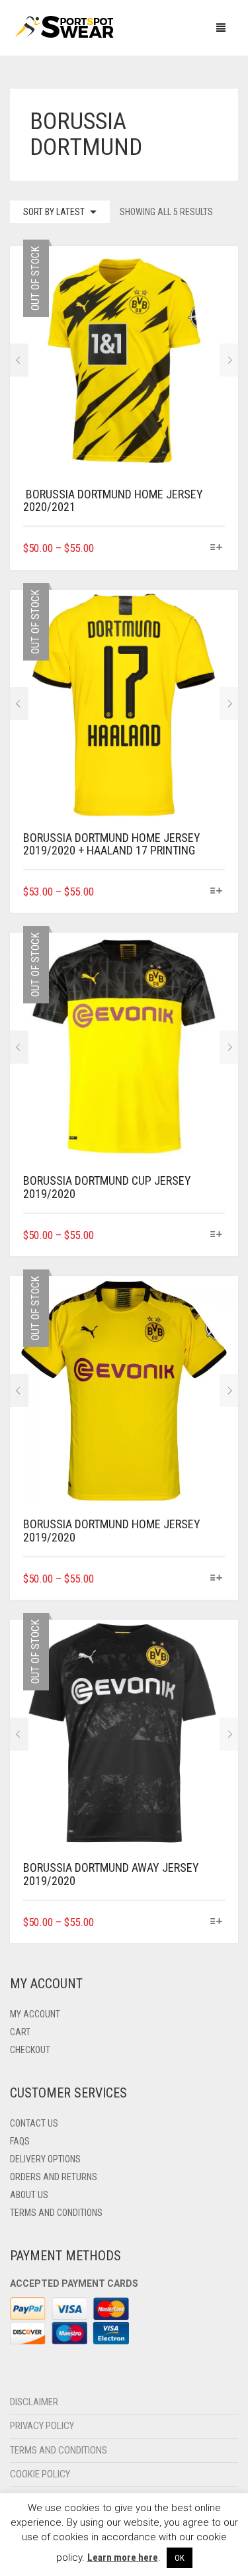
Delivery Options (45, 2159)
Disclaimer (34, 2402)
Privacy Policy (42, 2426)
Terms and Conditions (56, 2213)
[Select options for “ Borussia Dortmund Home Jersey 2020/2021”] (217, 548)
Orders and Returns (54, 2177)
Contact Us (34, 2123)
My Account (35, 2014)
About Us (29, 2195)
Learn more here (123, 2557)
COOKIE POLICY (40, 2474)
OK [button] (180, 2558)
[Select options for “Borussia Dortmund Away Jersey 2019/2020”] (217, 1922)
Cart (20, 2032)
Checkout (30, 2050)
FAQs (20, 2141)
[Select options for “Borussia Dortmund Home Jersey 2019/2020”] (217, 1579)
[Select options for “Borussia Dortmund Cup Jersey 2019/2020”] (217, 1235)
